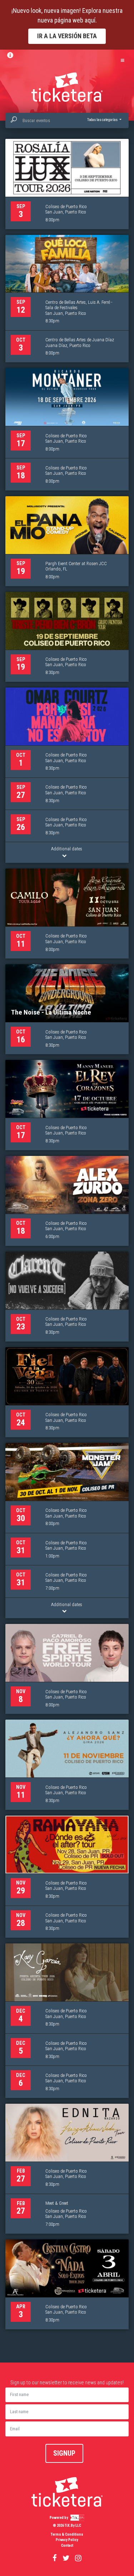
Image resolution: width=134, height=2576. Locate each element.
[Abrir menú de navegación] (123, 61)
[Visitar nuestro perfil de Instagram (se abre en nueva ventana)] (78, 2558)
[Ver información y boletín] (13, 55)
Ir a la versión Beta (67, 36)
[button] (104, 120)
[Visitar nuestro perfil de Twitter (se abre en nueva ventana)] (66, 2558)
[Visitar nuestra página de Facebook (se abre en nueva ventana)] (55, 2558)
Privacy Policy (67, 2540)
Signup (64, 2453)
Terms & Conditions (67, 2534)
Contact (67, 2545)
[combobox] (67, 120)
